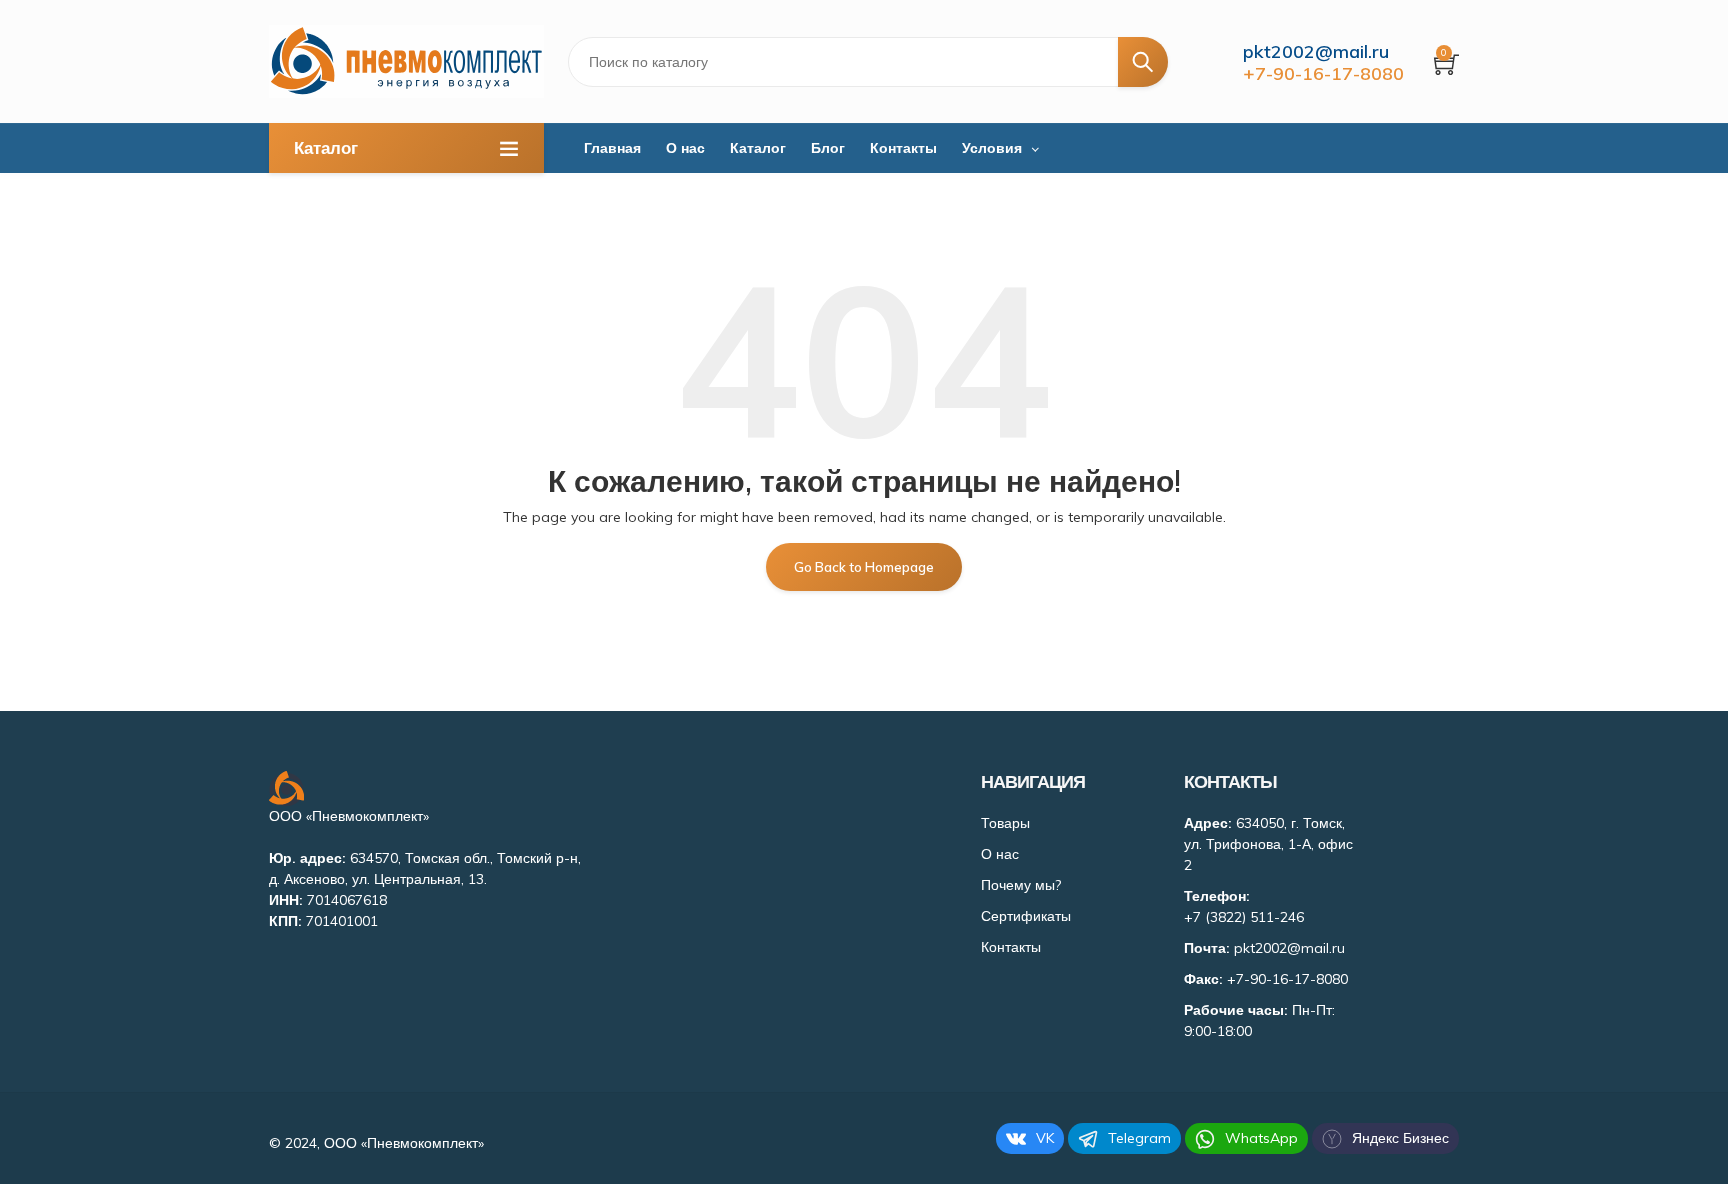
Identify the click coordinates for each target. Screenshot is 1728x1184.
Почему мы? (1021, 885)
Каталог (758, 148)
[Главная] (406, 61)
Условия (992, 148)
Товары (1005, 823)
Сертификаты (1026, 916)
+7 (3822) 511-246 (1244, 917)
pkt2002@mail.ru (1316, 51)
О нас (685, 148)
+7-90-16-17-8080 (1323, 73)
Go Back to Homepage (864, 567)
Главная (612, 148)
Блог (828, 148)
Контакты (903, 148)
